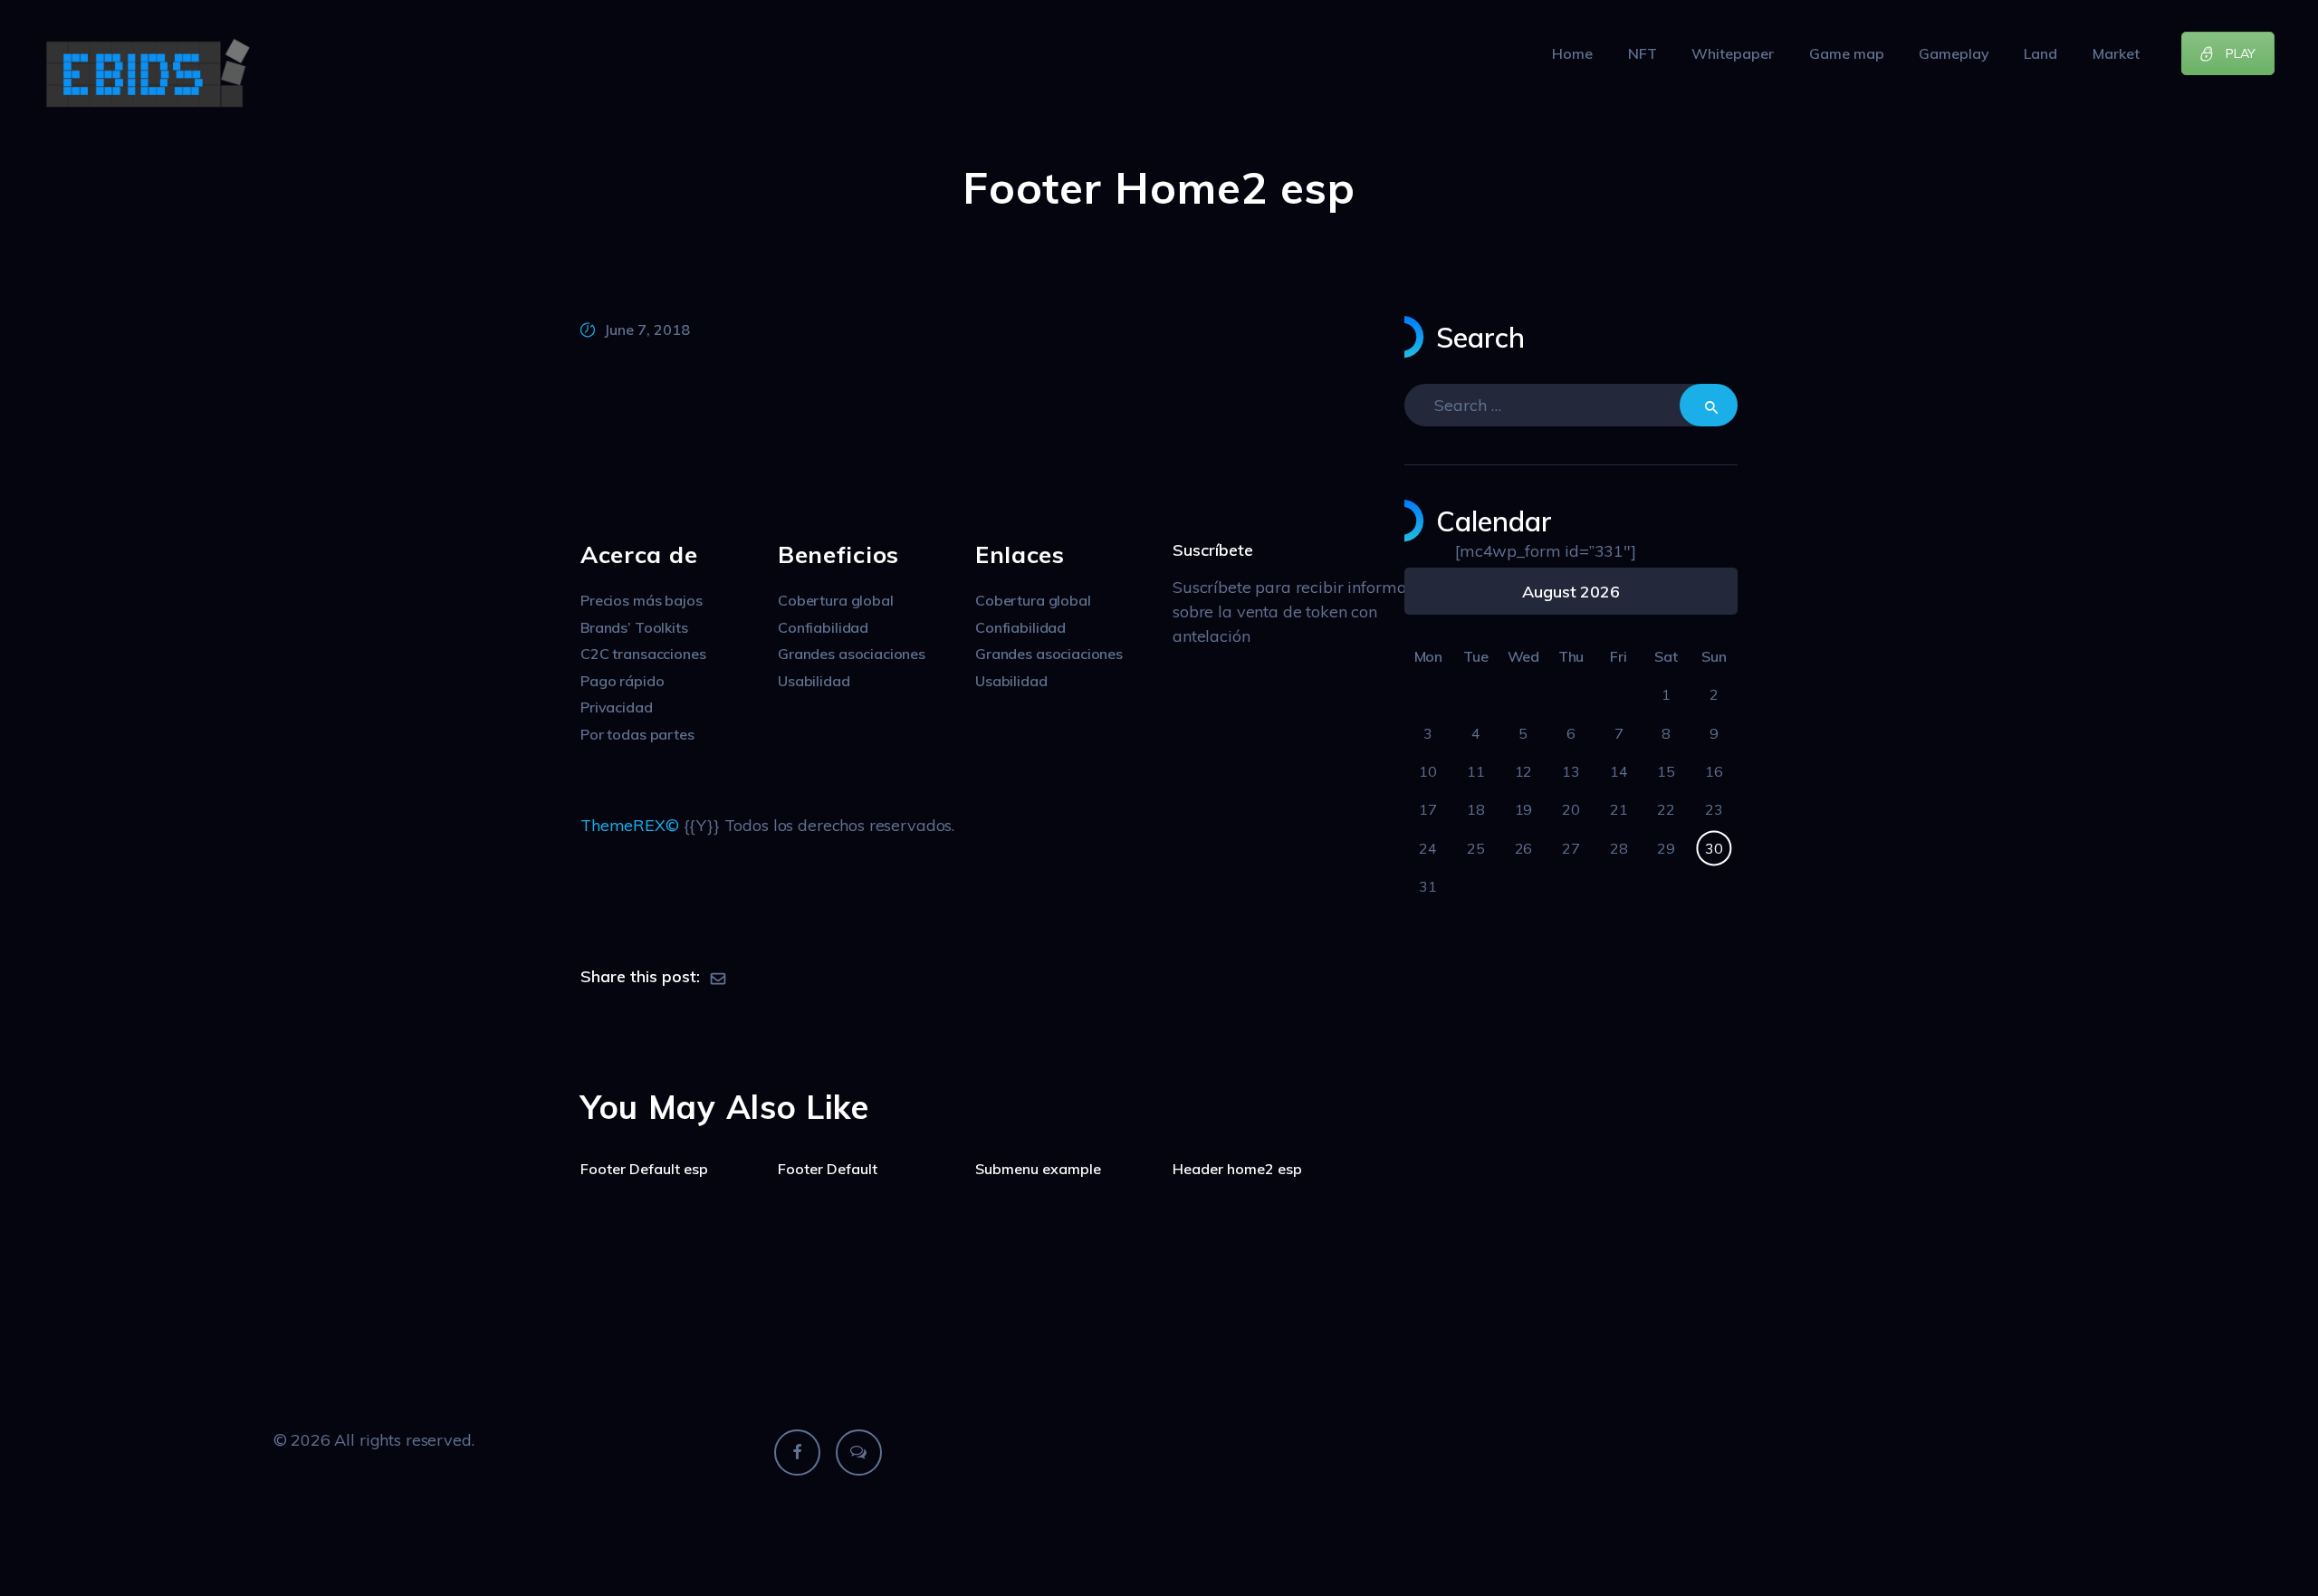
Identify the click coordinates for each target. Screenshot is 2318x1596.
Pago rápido (622, 681)
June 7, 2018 (647, 330)
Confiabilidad (823, 627)
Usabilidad (814, 681)
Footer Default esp (644, 1169)
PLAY (2241, 53)
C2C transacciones (643, 654)
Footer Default (828, 1169)
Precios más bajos (641, 600)
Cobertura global (836, 600)
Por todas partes (637, 734)
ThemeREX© (632, 825)
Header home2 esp (1237, 1169)
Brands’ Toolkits (634, 627)
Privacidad (617, 707)
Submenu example (1038, 1169)
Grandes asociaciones (852, 654)
